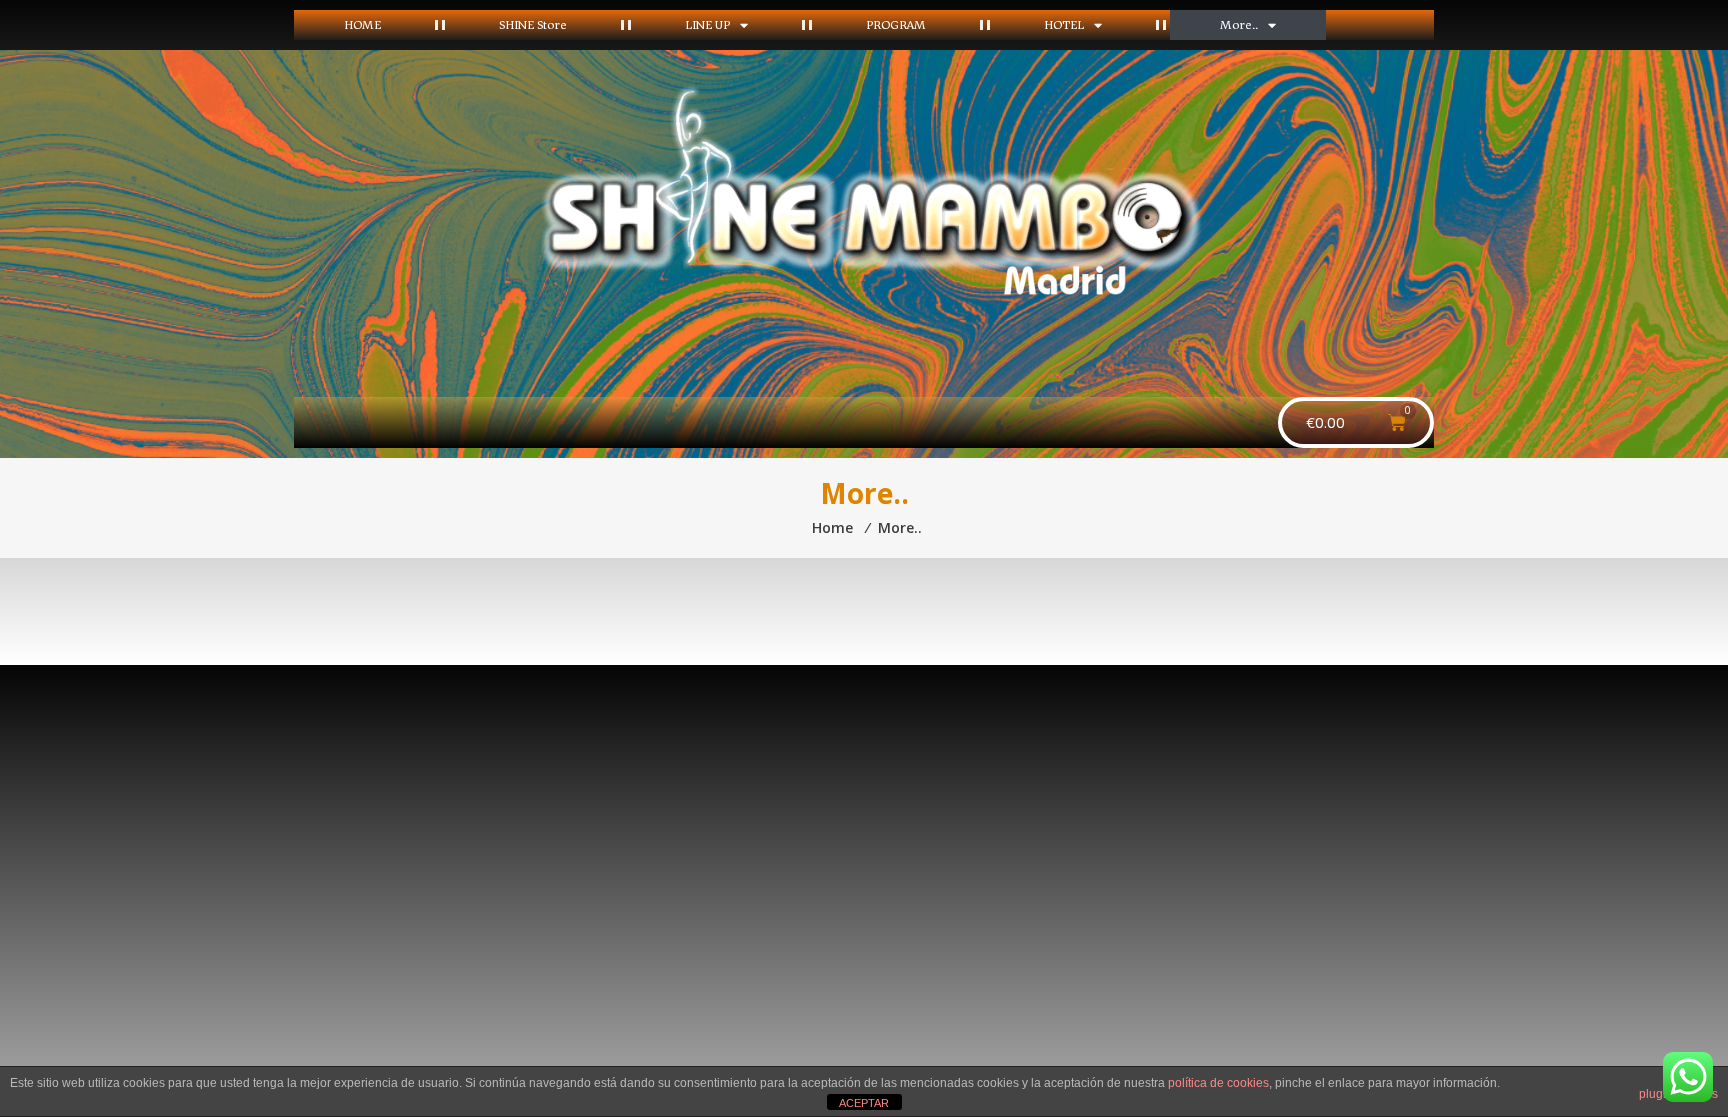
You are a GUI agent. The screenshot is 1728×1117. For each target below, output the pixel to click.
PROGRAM (896, 24)
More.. (1239, 24)
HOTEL (1064, 24)
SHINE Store (533, 24)
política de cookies (1218, 1083)
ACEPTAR (864, 1103)
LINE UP (707, 24)
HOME (362, 24)
